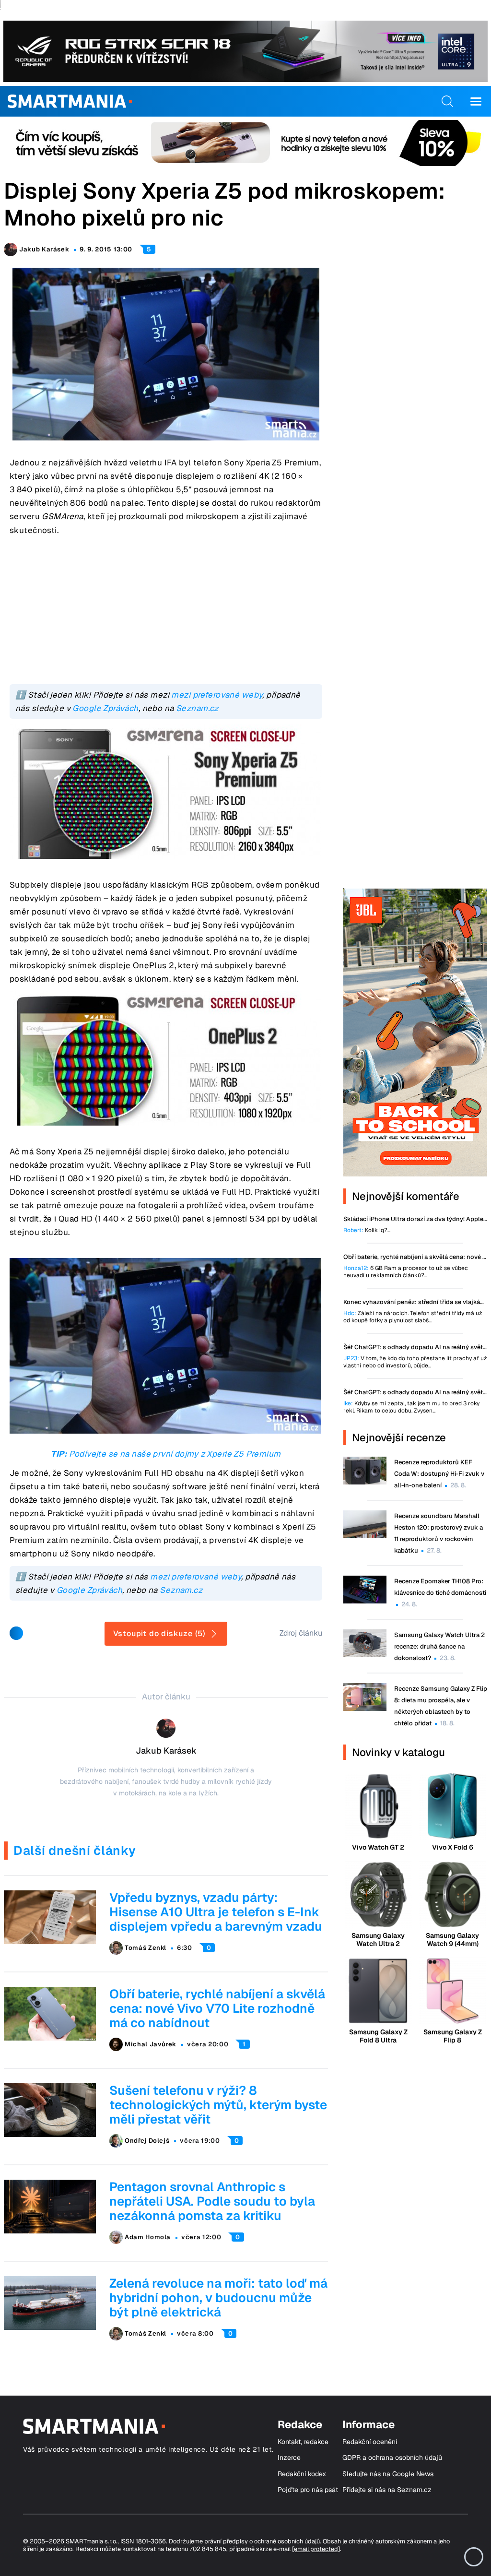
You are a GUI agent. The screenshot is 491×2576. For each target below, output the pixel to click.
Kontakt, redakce (303, 2442)
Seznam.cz (197, 708)
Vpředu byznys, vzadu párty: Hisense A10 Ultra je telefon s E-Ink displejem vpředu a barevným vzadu (216, 1912)
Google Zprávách (105, 708)
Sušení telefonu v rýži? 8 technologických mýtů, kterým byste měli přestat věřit (218, 2105)
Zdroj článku (301, 1633)
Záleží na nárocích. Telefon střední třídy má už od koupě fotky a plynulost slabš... (413, 1317)
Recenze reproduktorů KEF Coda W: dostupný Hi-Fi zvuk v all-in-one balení (439, 1474)
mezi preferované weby (217, 695)
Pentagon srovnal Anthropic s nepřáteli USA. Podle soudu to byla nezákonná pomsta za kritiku (212, 2201)
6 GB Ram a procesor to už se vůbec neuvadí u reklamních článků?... (406, 1272)
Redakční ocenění (370, 2442)
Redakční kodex (302, 2474)
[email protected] (316, 2549)
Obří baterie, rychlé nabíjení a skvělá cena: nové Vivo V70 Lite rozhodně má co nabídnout (217, 2008)
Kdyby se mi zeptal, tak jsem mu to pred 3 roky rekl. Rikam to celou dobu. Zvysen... (411, 1407)
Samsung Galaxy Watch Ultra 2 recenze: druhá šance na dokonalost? (439, 1646)
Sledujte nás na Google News (388, 2474)
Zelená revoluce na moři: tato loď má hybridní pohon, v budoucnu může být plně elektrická (218, 2298)
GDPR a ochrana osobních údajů (392, 2458)
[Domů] (70, 101)
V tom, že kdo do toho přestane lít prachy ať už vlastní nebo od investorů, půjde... (415, 1362)
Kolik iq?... (367, 1230)
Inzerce (289, 2458)
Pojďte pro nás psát (308, 2490)
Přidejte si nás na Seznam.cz (387, 2490)
